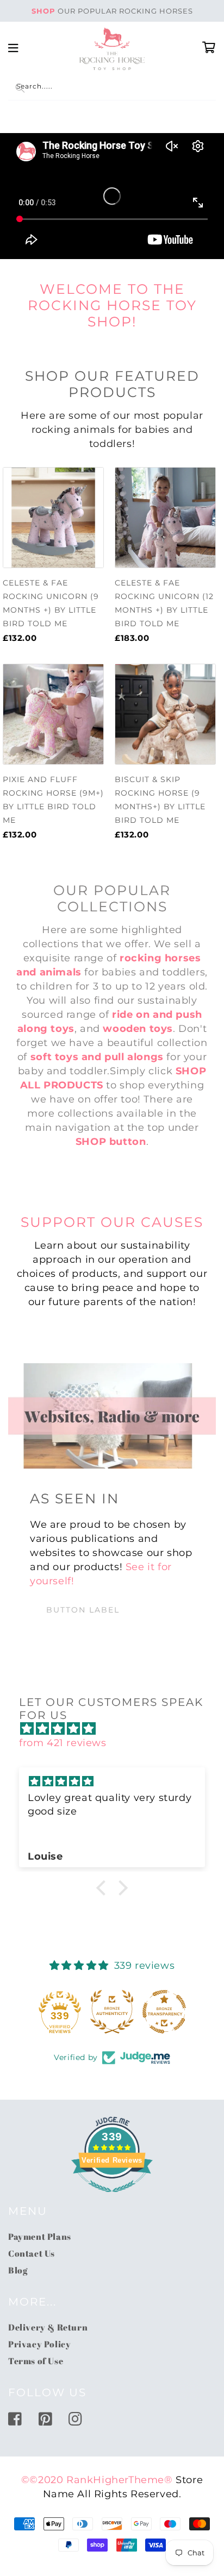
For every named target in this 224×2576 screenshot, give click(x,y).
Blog (18, 2270)
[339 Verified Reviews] (112, 2197)
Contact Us (32, 2253)
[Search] (20, 88)
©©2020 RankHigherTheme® (97, 2480)
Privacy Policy (39, 2344)
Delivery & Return (48, 2327)
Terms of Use (36, 2361)
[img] (117, 1729)
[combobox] (112, 88)
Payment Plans (40, 2237)
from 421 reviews (63, 1743)
